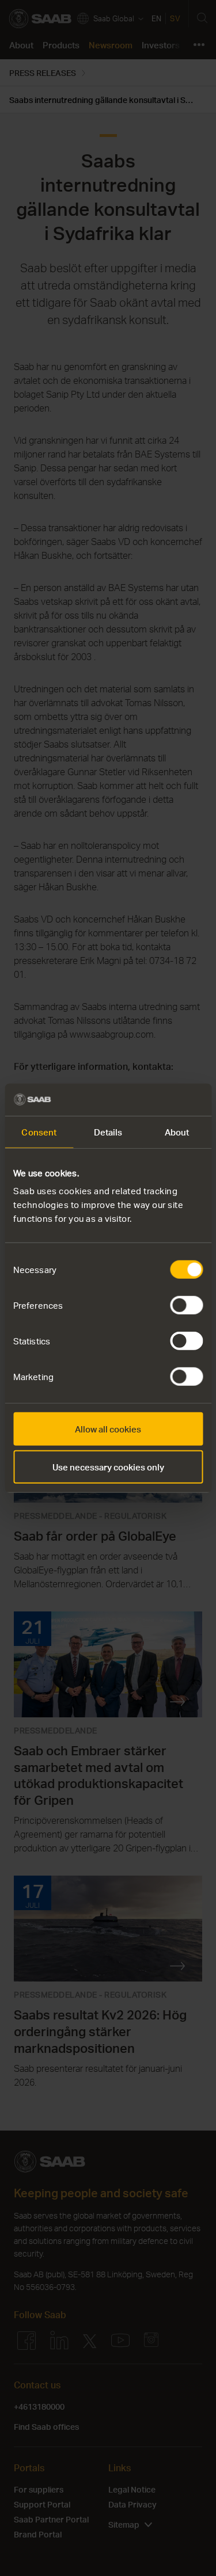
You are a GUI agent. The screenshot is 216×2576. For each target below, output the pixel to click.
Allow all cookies (108, 1429)
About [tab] (177, 1131)
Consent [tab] (39, 1131)
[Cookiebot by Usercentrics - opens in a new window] (154, 1100)
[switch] (186, 1305)
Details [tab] (108, 1131)
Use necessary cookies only (108, 1466)
